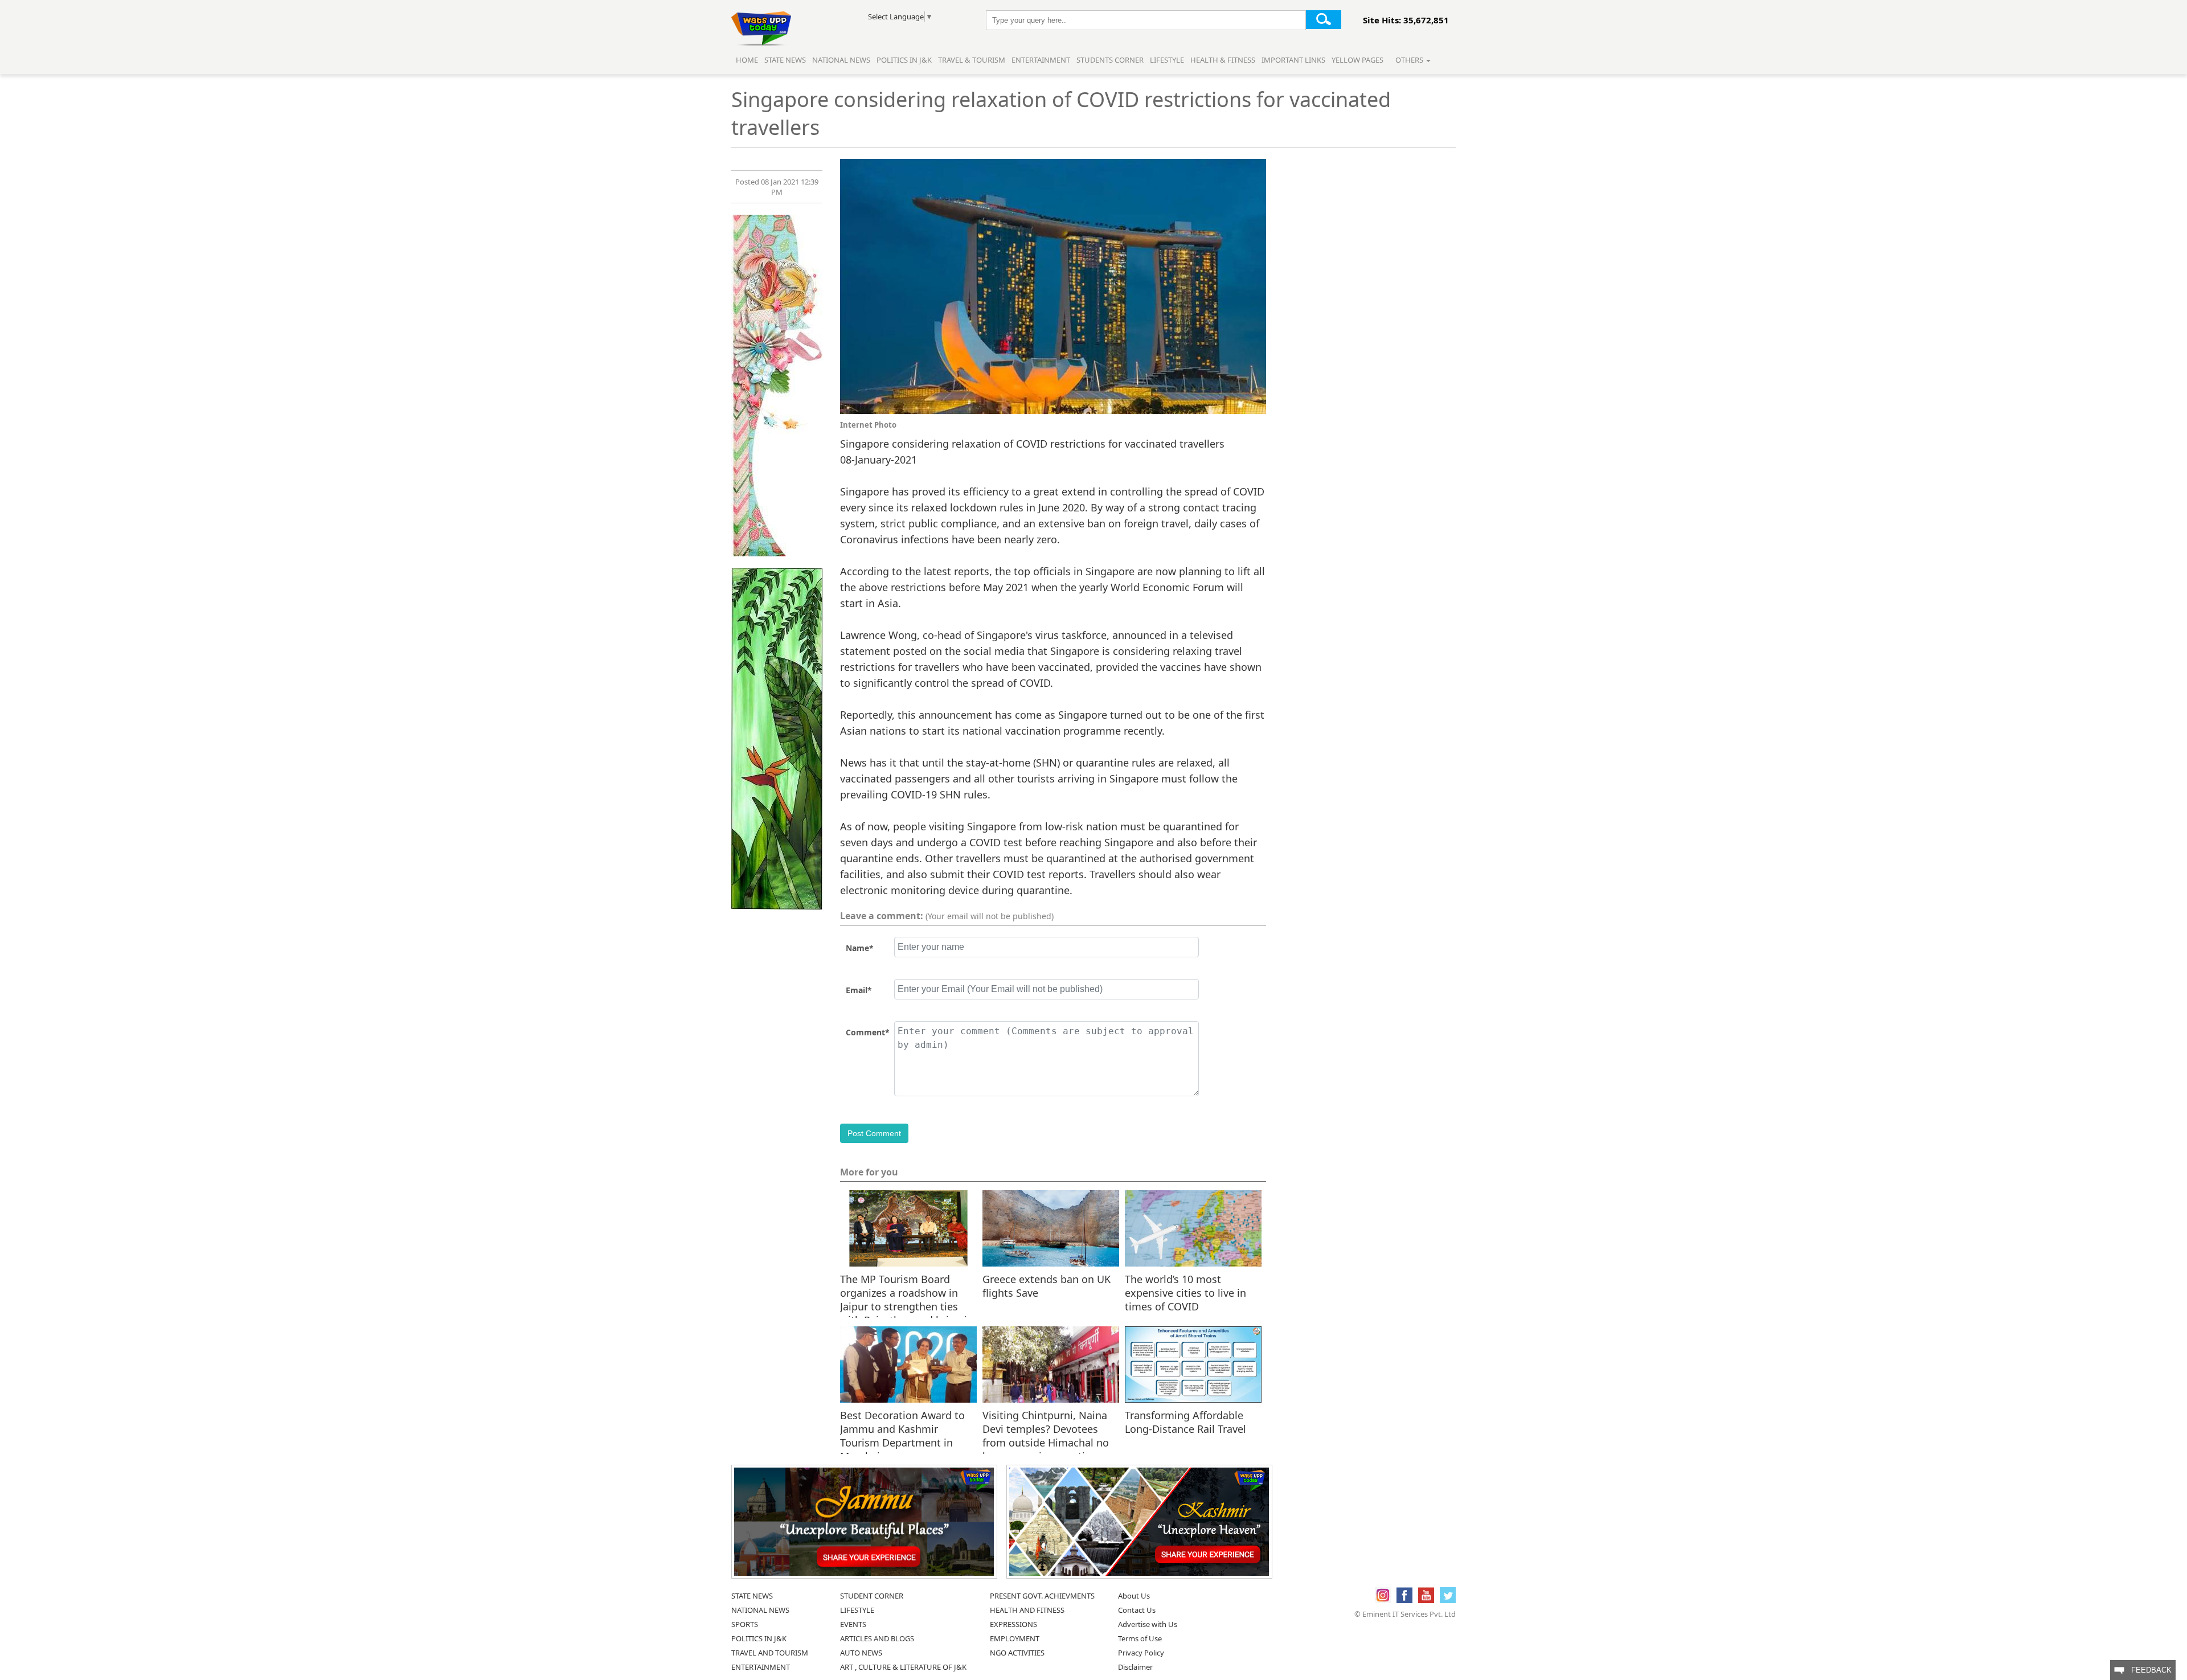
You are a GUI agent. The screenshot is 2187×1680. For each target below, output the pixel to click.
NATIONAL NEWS (760, 1610)
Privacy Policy (1141, 1653)
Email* (859, 990)
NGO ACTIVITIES (1017, 1653)
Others (1410, 60)
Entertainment (1041, 60)
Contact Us (1137, 1610)
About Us (1134, 1596)
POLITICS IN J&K (759, 1638)
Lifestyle (1167, 60)
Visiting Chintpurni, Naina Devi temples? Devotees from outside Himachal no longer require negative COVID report (1046, 1428)
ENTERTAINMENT (761, 1667)
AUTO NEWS (861, 1653)
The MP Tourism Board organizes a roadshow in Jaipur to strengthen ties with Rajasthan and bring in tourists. (907, 1292)
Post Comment (874, 1133)
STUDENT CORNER (872, 1596)
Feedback (2148, 1670)
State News (785, 60)
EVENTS (853, 1624)
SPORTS (745, 1624)
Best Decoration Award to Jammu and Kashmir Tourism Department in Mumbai (902, 1428)
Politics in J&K (905, 60)
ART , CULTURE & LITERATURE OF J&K (903, 1667)
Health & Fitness (1223, 60)
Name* (860, 948)
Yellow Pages (1357, 60)
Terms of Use (1140, 1638)
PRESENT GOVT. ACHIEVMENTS (1042, 1596)
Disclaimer (1135, 1667)
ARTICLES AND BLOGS (877, 1638)
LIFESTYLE (857, 1610)
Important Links (1293, 60)
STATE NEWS (752, 1596)
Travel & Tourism (972, 60)
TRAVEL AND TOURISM (770, 1653)
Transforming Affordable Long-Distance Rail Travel (1185, 1422)
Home (747, 60)
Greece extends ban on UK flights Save (1047, 1286)
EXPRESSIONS (1013, 1624)
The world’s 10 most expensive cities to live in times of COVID (1185, 1292)
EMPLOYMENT (1015, 1638)
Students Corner (1110, 60)
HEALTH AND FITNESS (1027, 1610)
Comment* (868, 1032)
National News (841, 60)
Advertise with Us (1148, 1624)
